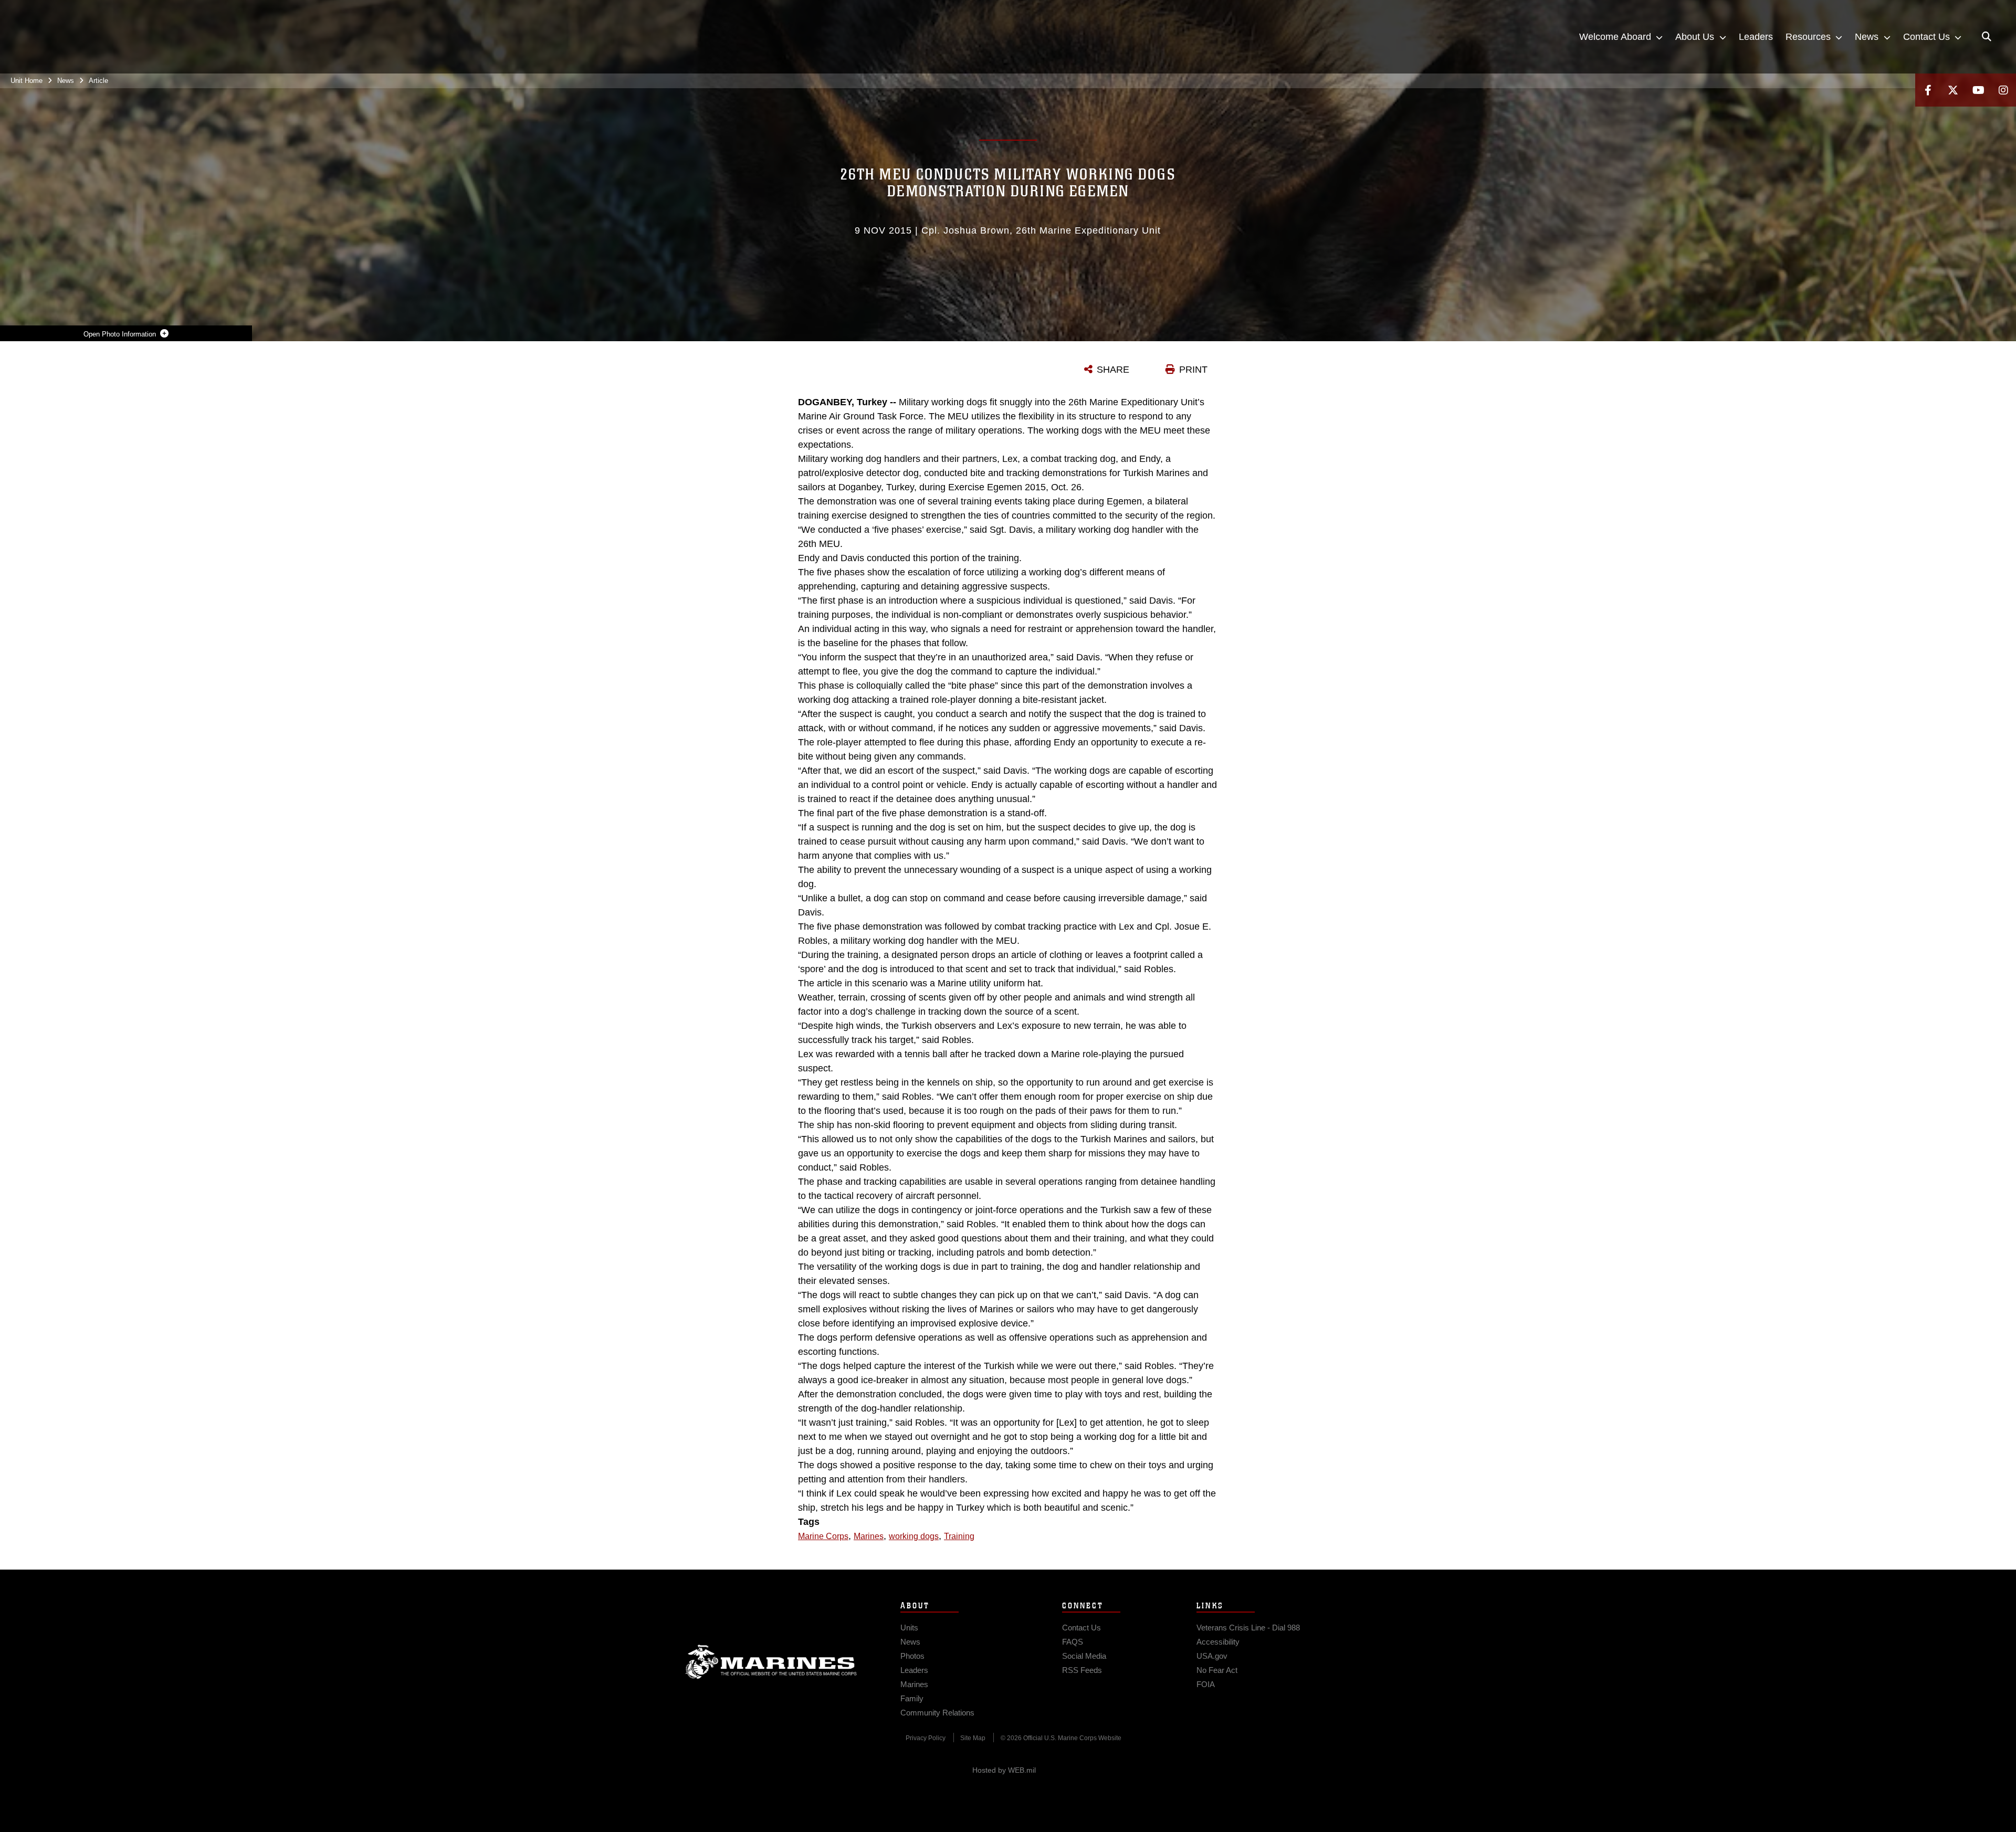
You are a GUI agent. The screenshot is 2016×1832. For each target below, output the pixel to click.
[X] (1953, 90)
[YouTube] (1978, 90)
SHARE (1113, 370)
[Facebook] (1928, 90)
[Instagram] (2003, 90)
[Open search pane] (1987, 37)
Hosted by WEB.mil (1004, 1770)
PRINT (1193, 370)
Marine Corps (771, 1662)
